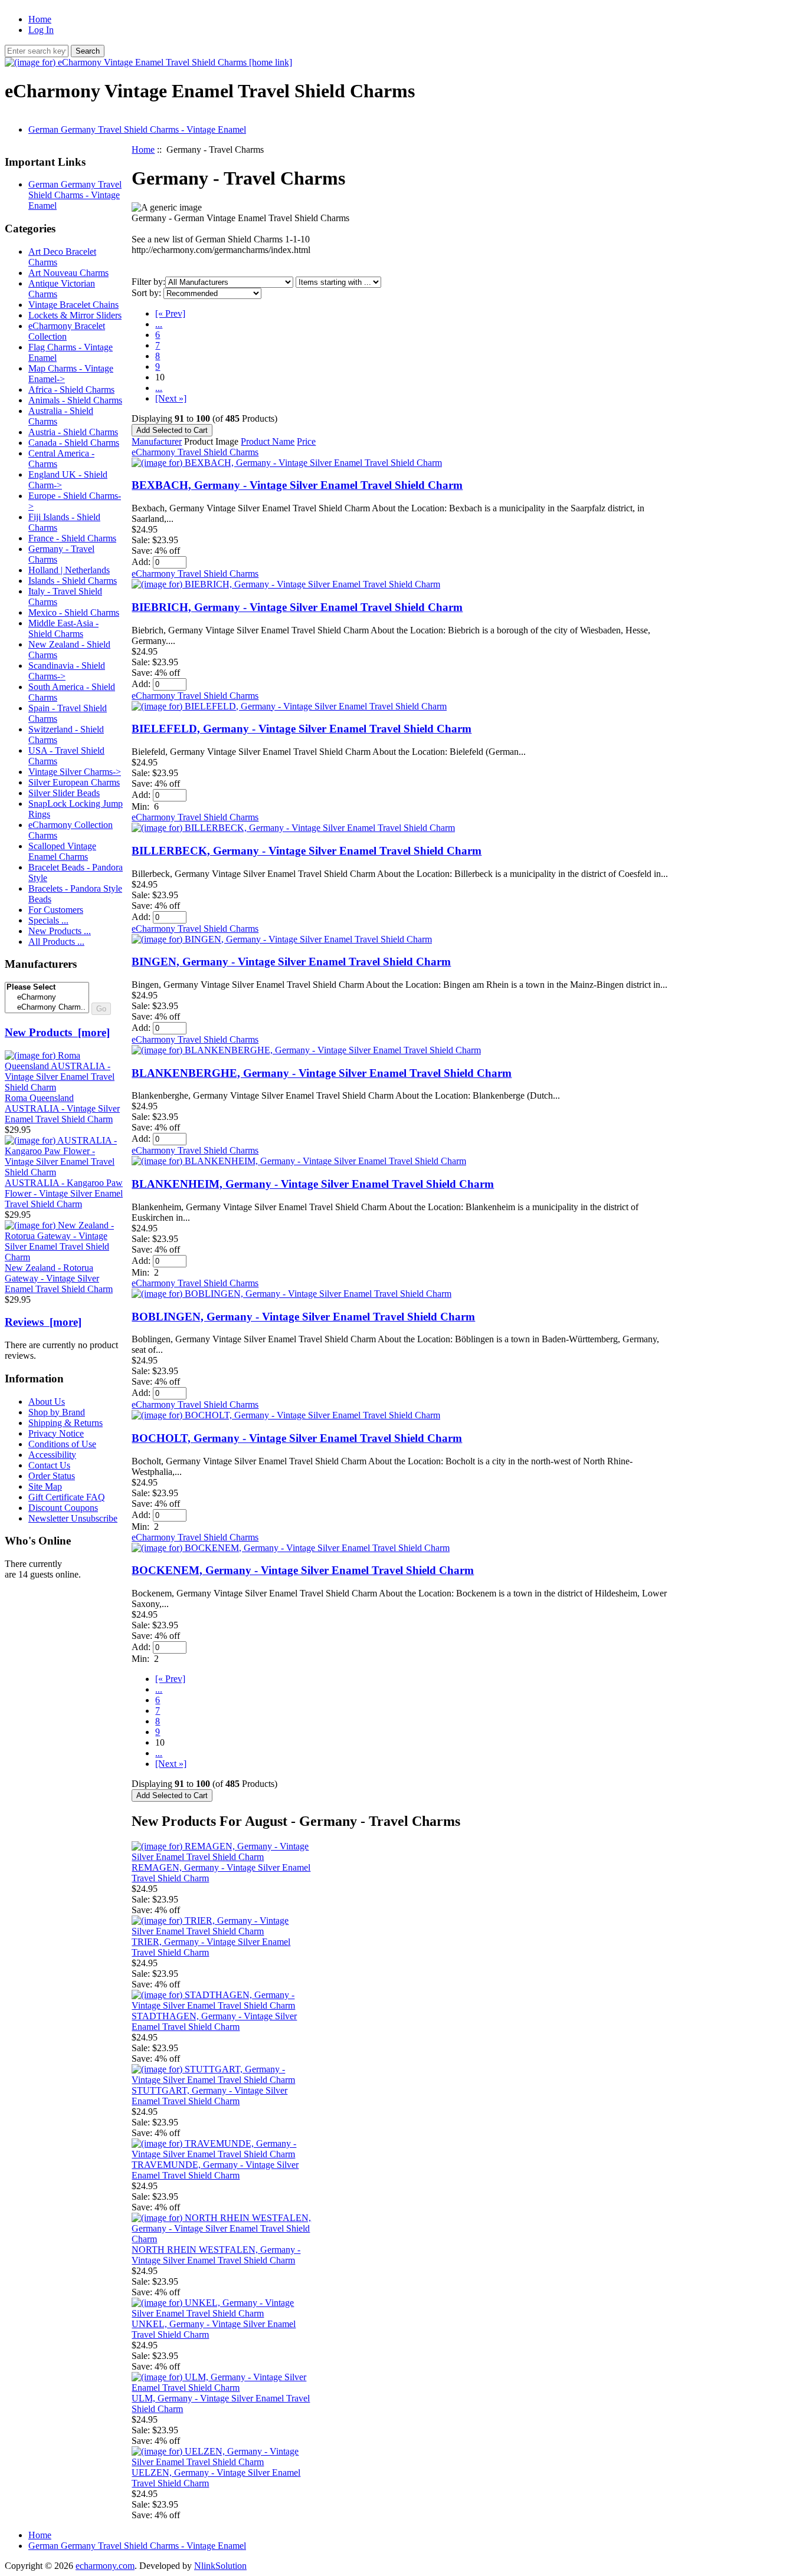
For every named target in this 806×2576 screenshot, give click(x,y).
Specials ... (48, 920)
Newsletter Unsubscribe (73, 1518)
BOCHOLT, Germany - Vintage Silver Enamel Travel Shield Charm (297, 1438)
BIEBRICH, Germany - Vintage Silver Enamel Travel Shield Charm (297, 607)
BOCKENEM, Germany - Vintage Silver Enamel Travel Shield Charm (303, 1570)
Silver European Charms (74, 782)
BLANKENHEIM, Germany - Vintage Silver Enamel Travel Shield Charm (313, 1184)
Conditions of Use (62, 1444)
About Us (47, 1402)
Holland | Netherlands (69, 570)
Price (306, 441)
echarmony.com (105, 2566)
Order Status (52, 1476)
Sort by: (146, 293)
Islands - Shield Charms (73, 581)
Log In (41, 30)
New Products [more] (57, 1032)
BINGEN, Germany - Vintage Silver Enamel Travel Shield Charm (291, 962)
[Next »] (171, 398)
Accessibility (52, 1455)
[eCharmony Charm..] (47, 1008)
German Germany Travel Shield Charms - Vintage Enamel (137, 129)
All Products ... (56, 942)
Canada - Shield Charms (74, 443)
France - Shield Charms (72, 538)
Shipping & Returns (65, 1423)
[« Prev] (170, 313)
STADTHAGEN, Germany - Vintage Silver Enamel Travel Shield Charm (214, 2021)
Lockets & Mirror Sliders (75, 315)
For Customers (56, 910)
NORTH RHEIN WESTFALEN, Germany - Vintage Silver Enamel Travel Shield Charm (216, 2255)
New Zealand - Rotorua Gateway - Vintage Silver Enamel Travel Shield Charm (59, 1278)
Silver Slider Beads (64, 793)
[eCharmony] (47, 998)
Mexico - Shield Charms (74, 612)
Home (40, 19)
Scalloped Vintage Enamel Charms (62, 851)
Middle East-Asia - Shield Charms (63, 628)
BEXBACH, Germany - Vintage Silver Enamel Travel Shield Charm (297, 485)
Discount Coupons (63, 1508)
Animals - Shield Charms (75, 400)
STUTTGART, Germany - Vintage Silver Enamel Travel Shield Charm (209, 2096)
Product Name (268, 441)
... (159, 324)
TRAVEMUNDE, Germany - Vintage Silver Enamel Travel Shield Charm (215, 2170)
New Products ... (60, 931)
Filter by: (148, 282)
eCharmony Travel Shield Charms (195, 452)
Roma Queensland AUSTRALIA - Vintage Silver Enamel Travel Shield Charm (62, 1108)
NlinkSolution (220, 2566)
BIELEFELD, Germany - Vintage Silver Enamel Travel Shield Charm (302, 729)
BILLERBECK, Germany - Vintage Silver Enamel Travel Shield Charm (307, 851)
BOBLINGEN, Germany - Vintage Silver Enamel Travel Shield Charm (303, 1317)
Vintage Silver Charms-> (75, 772)
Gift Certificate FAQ (67, 1497)
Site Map (45, 1486)
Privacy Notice (56, 1433)
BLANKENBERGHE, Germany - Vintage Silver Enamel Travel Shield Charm (322, 1073)
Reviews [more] (43, 1322)
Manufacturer (157, 441)
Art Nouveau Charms (68, 273)
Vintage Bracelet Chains (73, 305)
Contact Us (49, 1465)
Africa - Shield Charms (71, 390)
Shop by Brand (57, 1412)
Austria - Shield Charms (73, 432)
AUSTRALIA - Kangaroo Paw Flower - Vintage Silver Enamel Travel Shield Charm (64, 1193)
